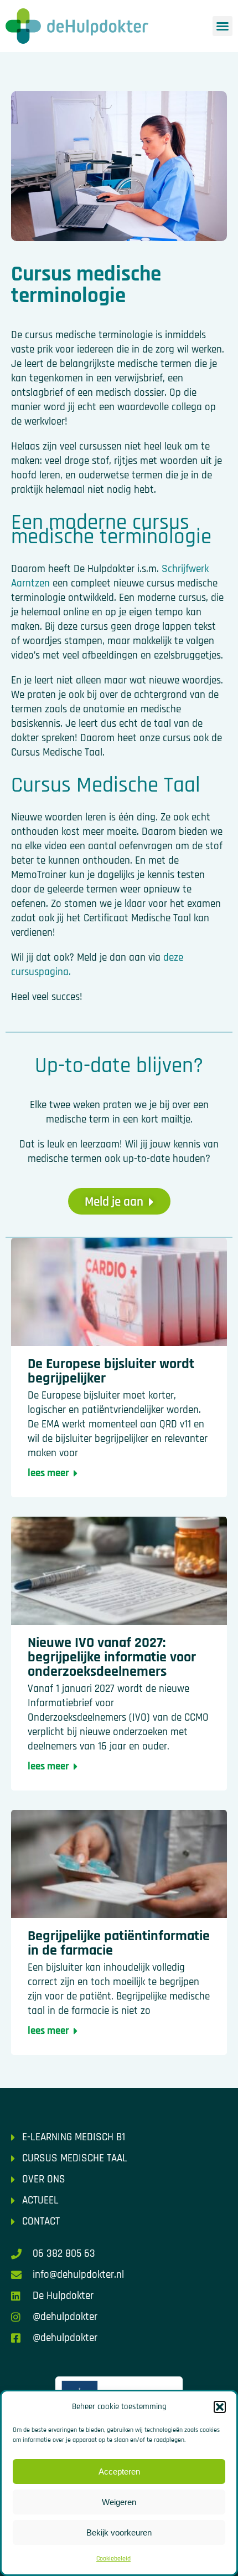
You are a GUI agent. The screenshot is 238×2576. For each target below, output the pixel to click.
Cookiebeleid (113, 2559)
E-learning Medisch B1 (74, 2137)
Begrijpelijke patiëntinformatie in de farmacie (119, 1943)
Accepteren (119, 2472)
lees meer (48, 1473)
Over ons (44, 2179)
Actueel (40, 2200)
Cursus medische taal (75, 2158)
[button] (220, 2407)
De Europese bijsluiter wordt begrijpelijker (111, 1371)
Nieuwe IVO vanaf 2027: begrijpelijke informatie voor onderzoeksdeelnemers (112, 1657)
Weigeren (119, 2502)
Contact (41, 2222)
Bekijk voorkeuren (119, 2532)
